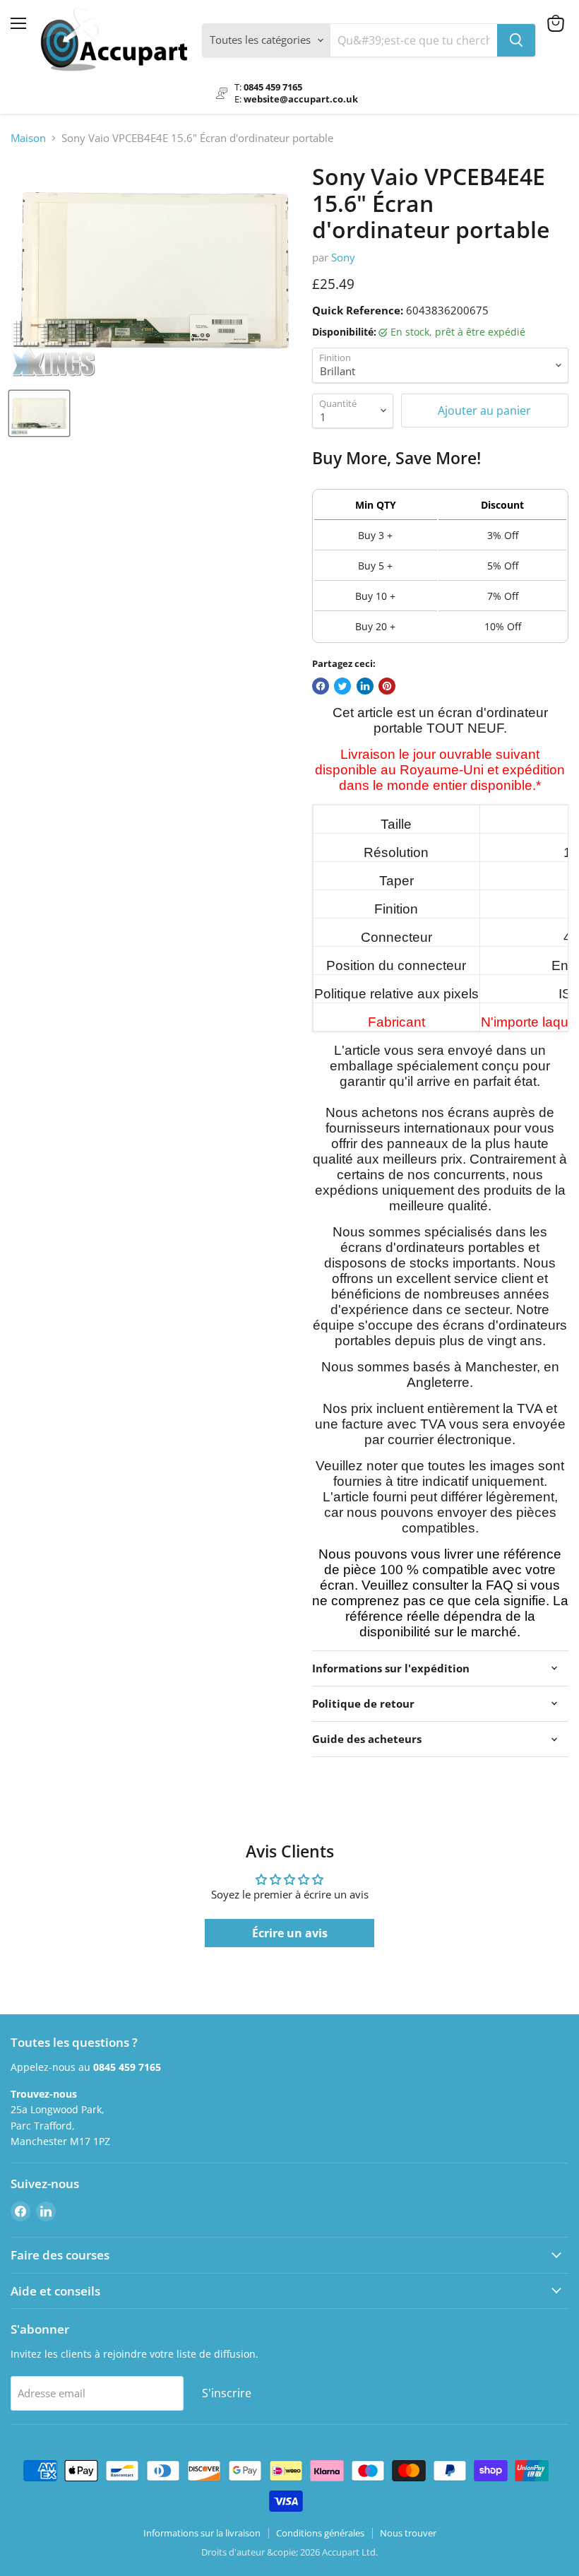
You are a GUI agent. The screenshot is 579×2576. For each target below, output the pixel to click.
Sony (343, 257)
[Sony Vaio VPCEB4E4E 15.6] (39, 413)
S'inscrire (227, 2393)
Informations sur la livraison (202, 2533)
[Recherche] (516, 40)
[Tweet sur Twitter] (342, 686)
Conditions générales (320, 2533)
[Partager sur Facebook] (321, 686)
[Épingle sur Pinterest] (387, 686)
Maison (28, 138)
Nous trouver (408, 2533)
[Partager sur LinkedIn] (365, 686)
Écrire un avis (290, 1933)
